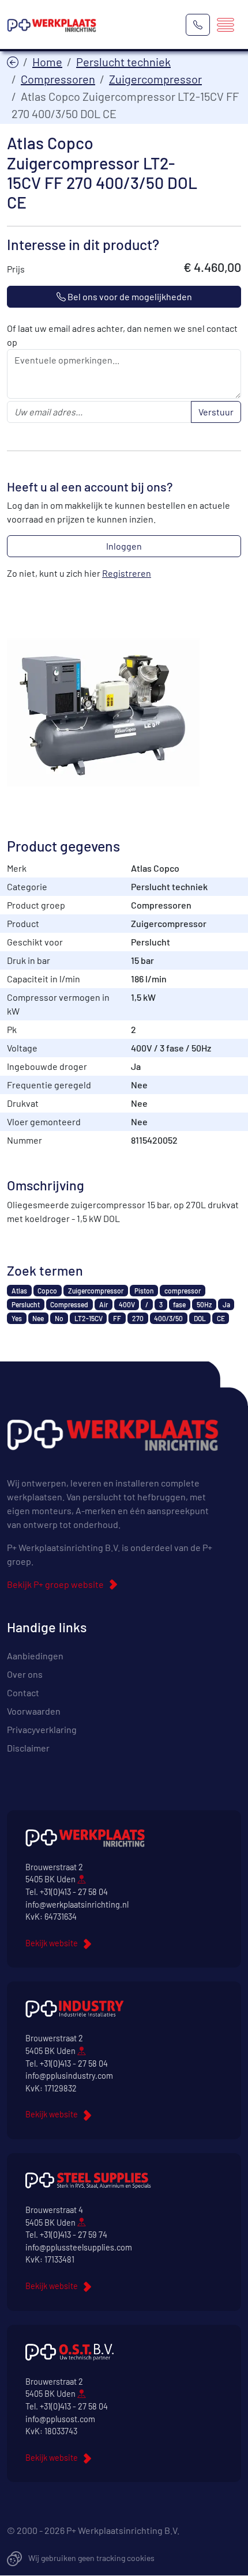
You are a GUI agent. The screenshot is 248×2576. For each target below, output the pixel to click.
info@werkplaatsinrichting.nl (77, 1904)
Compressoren (58, 79)
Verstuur (216, 412)
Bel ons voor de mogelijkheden (129, 296)
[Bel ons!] (198, 25)
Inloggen (124, 546)
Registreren (127, 573)
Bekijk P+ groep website (55, 1584)
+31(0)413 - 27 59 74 (74, 2235)
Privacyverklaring (42, 1729)
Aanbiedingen (35, 1656)
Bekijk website (52, 1943)
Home (47, 62)
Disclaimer (28, 1748)
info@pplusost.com (60, 2419)
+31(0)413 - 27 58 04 (74, 1892)
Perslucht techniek (123, 62)
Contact (23, 1692)
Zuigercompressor (155, 79)
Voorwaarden (34, 1711)
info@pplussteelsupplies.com (79, 2247)
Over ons (25, 1674)
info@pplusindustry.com (69, 2076)
